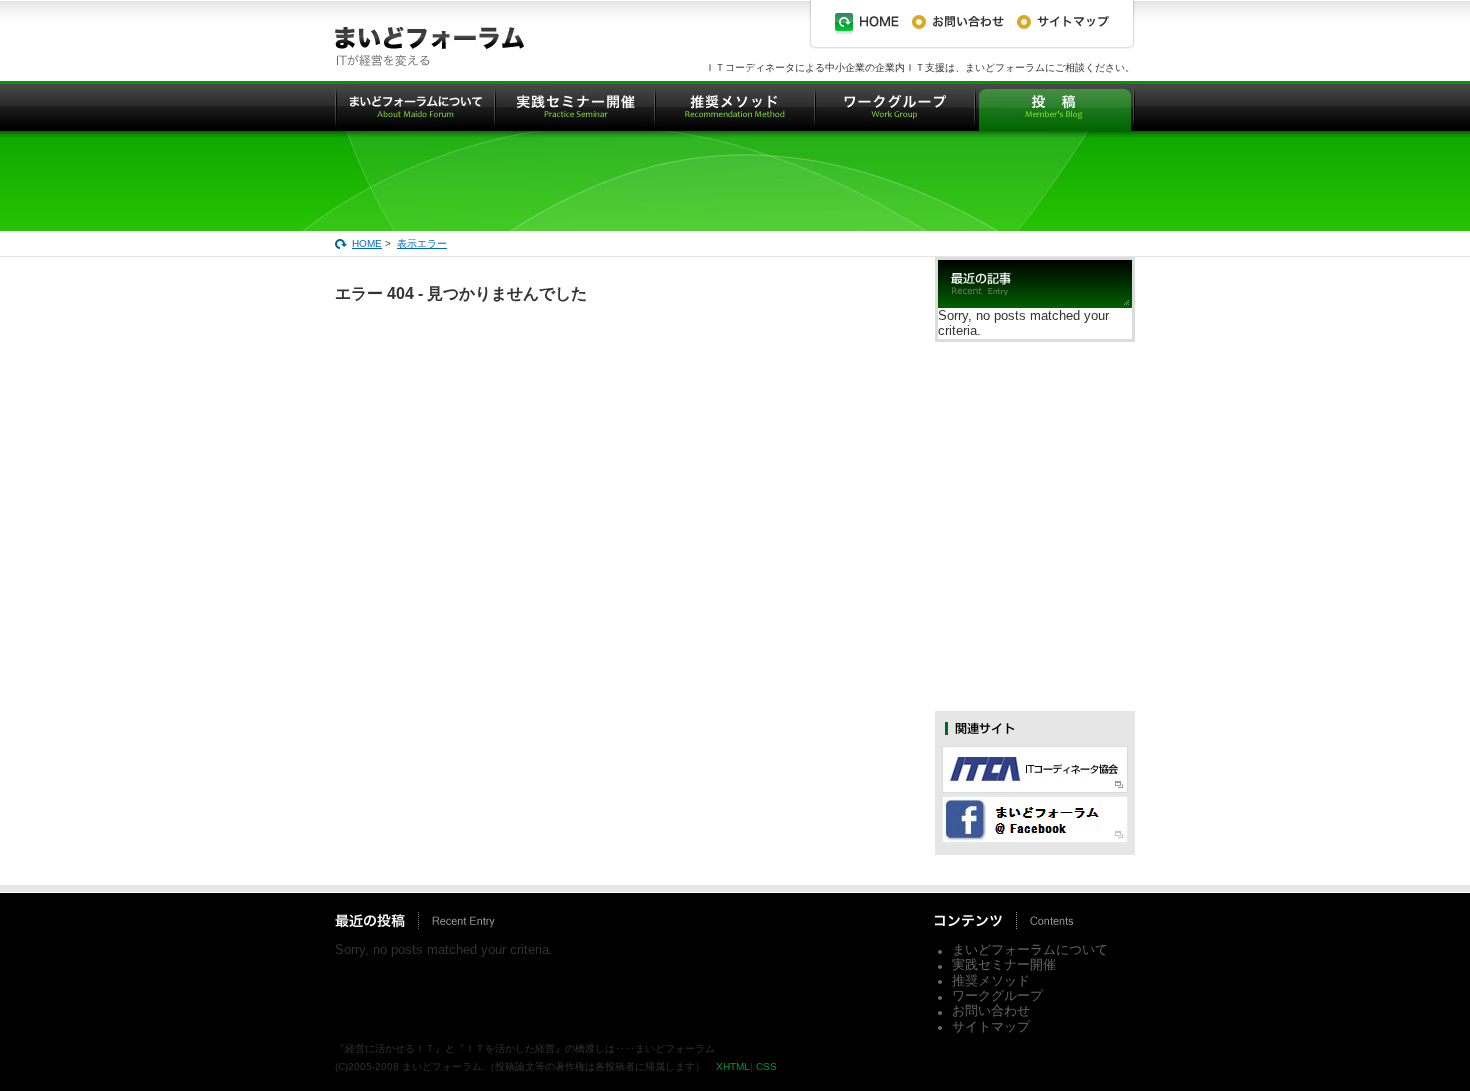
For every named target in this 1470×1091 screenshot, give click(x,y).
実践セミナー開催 (1004, 964)
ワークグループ (997, 995)
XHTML (733, 1066)
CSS (766, 1066)
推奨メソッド (991, 980)
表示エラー (422, 243)
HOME (367, 243)
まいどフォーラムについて (1030, 949)
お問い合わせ (991, 1010)
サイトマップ (991, 1026)
